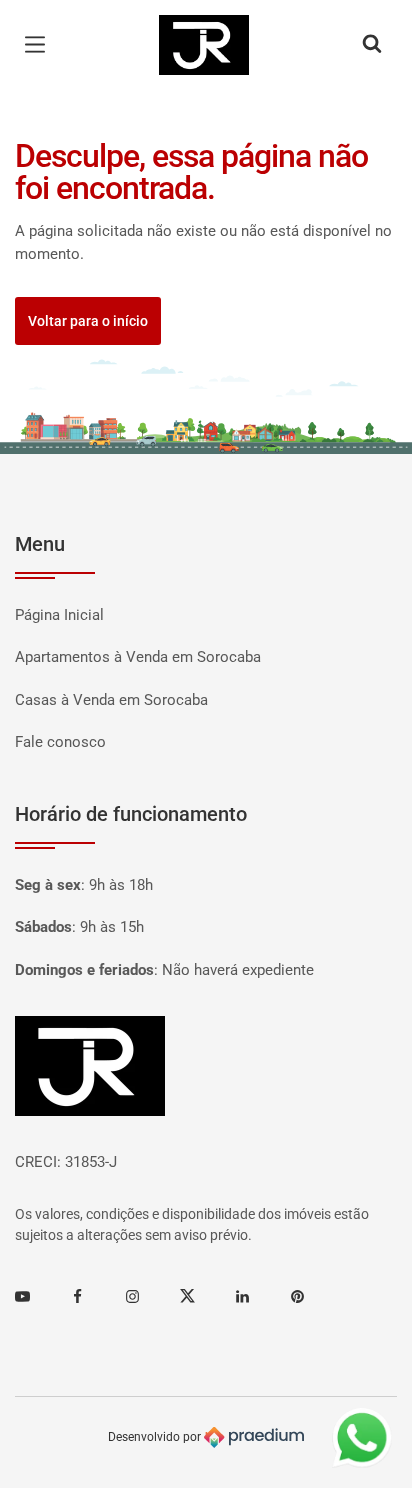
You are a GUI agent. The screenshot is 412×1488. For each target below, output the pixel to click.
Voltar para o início (88, 321)
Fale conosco (60, 742)
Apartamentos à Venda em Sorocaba (138, 657)
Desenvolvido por (156, 1436)
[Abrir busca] (372, 45)
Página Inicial (59, 615)
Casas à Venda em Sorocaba (111, 700)
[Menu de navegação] (40, 45)
